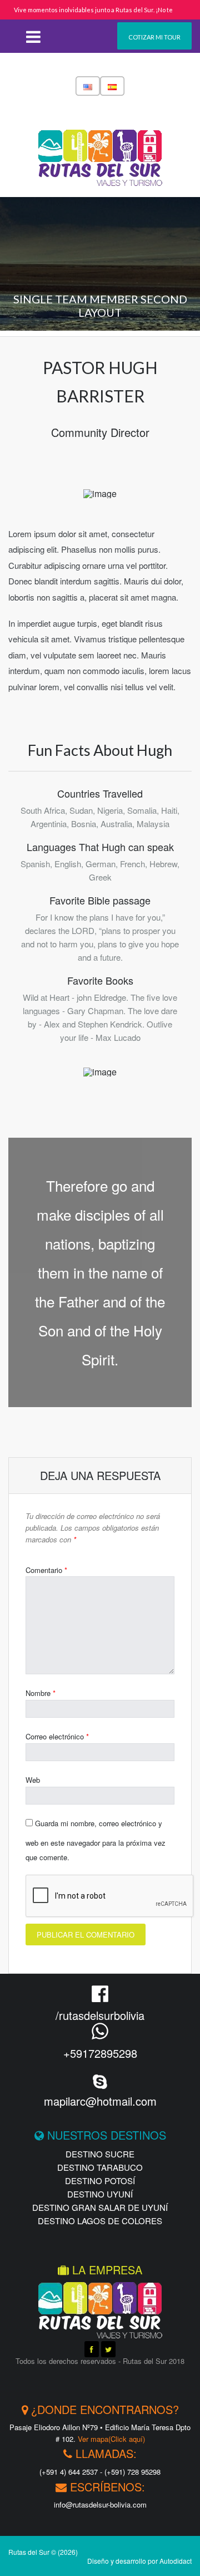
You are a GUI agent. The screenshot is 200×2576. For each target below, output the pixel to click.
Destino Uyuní (100, 2194)
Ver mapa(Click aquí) (111, 2439)
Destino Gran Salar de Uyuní (100, 2207)
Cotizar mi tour (154, 37)
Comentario (46, 1570)
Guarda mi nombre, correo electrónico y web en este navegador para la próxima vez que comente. (96, 1840)
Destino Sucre (100, 2154)
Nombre (41, 1693)
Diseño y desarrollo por (139, 2561)
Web (33, 1780)
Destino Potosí (100, 2181)
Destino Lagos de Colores (100, 2221)
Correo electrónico (57, 1736)
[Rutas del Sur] (100, 148)
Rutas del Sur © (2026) (43, 2552)
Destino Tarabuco (100, 2167)
